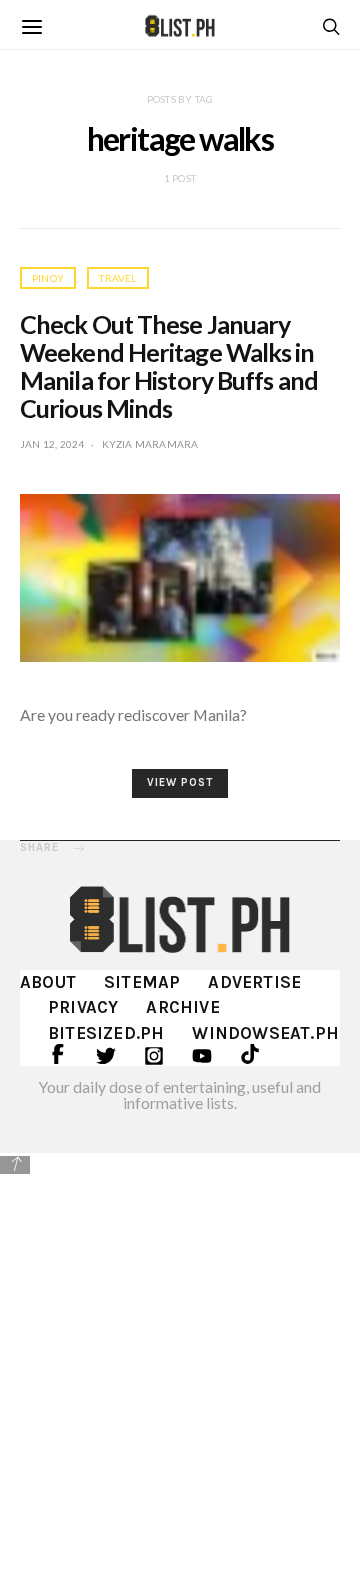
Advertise (254, 982)
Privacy (83, 1007)
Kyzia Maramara (150, 444)
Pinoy (48, 278)
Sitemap (142, 982)
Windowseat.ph (265, 1033)
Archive (182, 1007)
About (48, 982)
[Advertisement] (180, 1365)
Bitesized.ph (106, 1033)
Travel (117, 278)
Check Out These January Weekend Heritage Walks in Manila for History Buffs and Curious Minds (169, 366)
